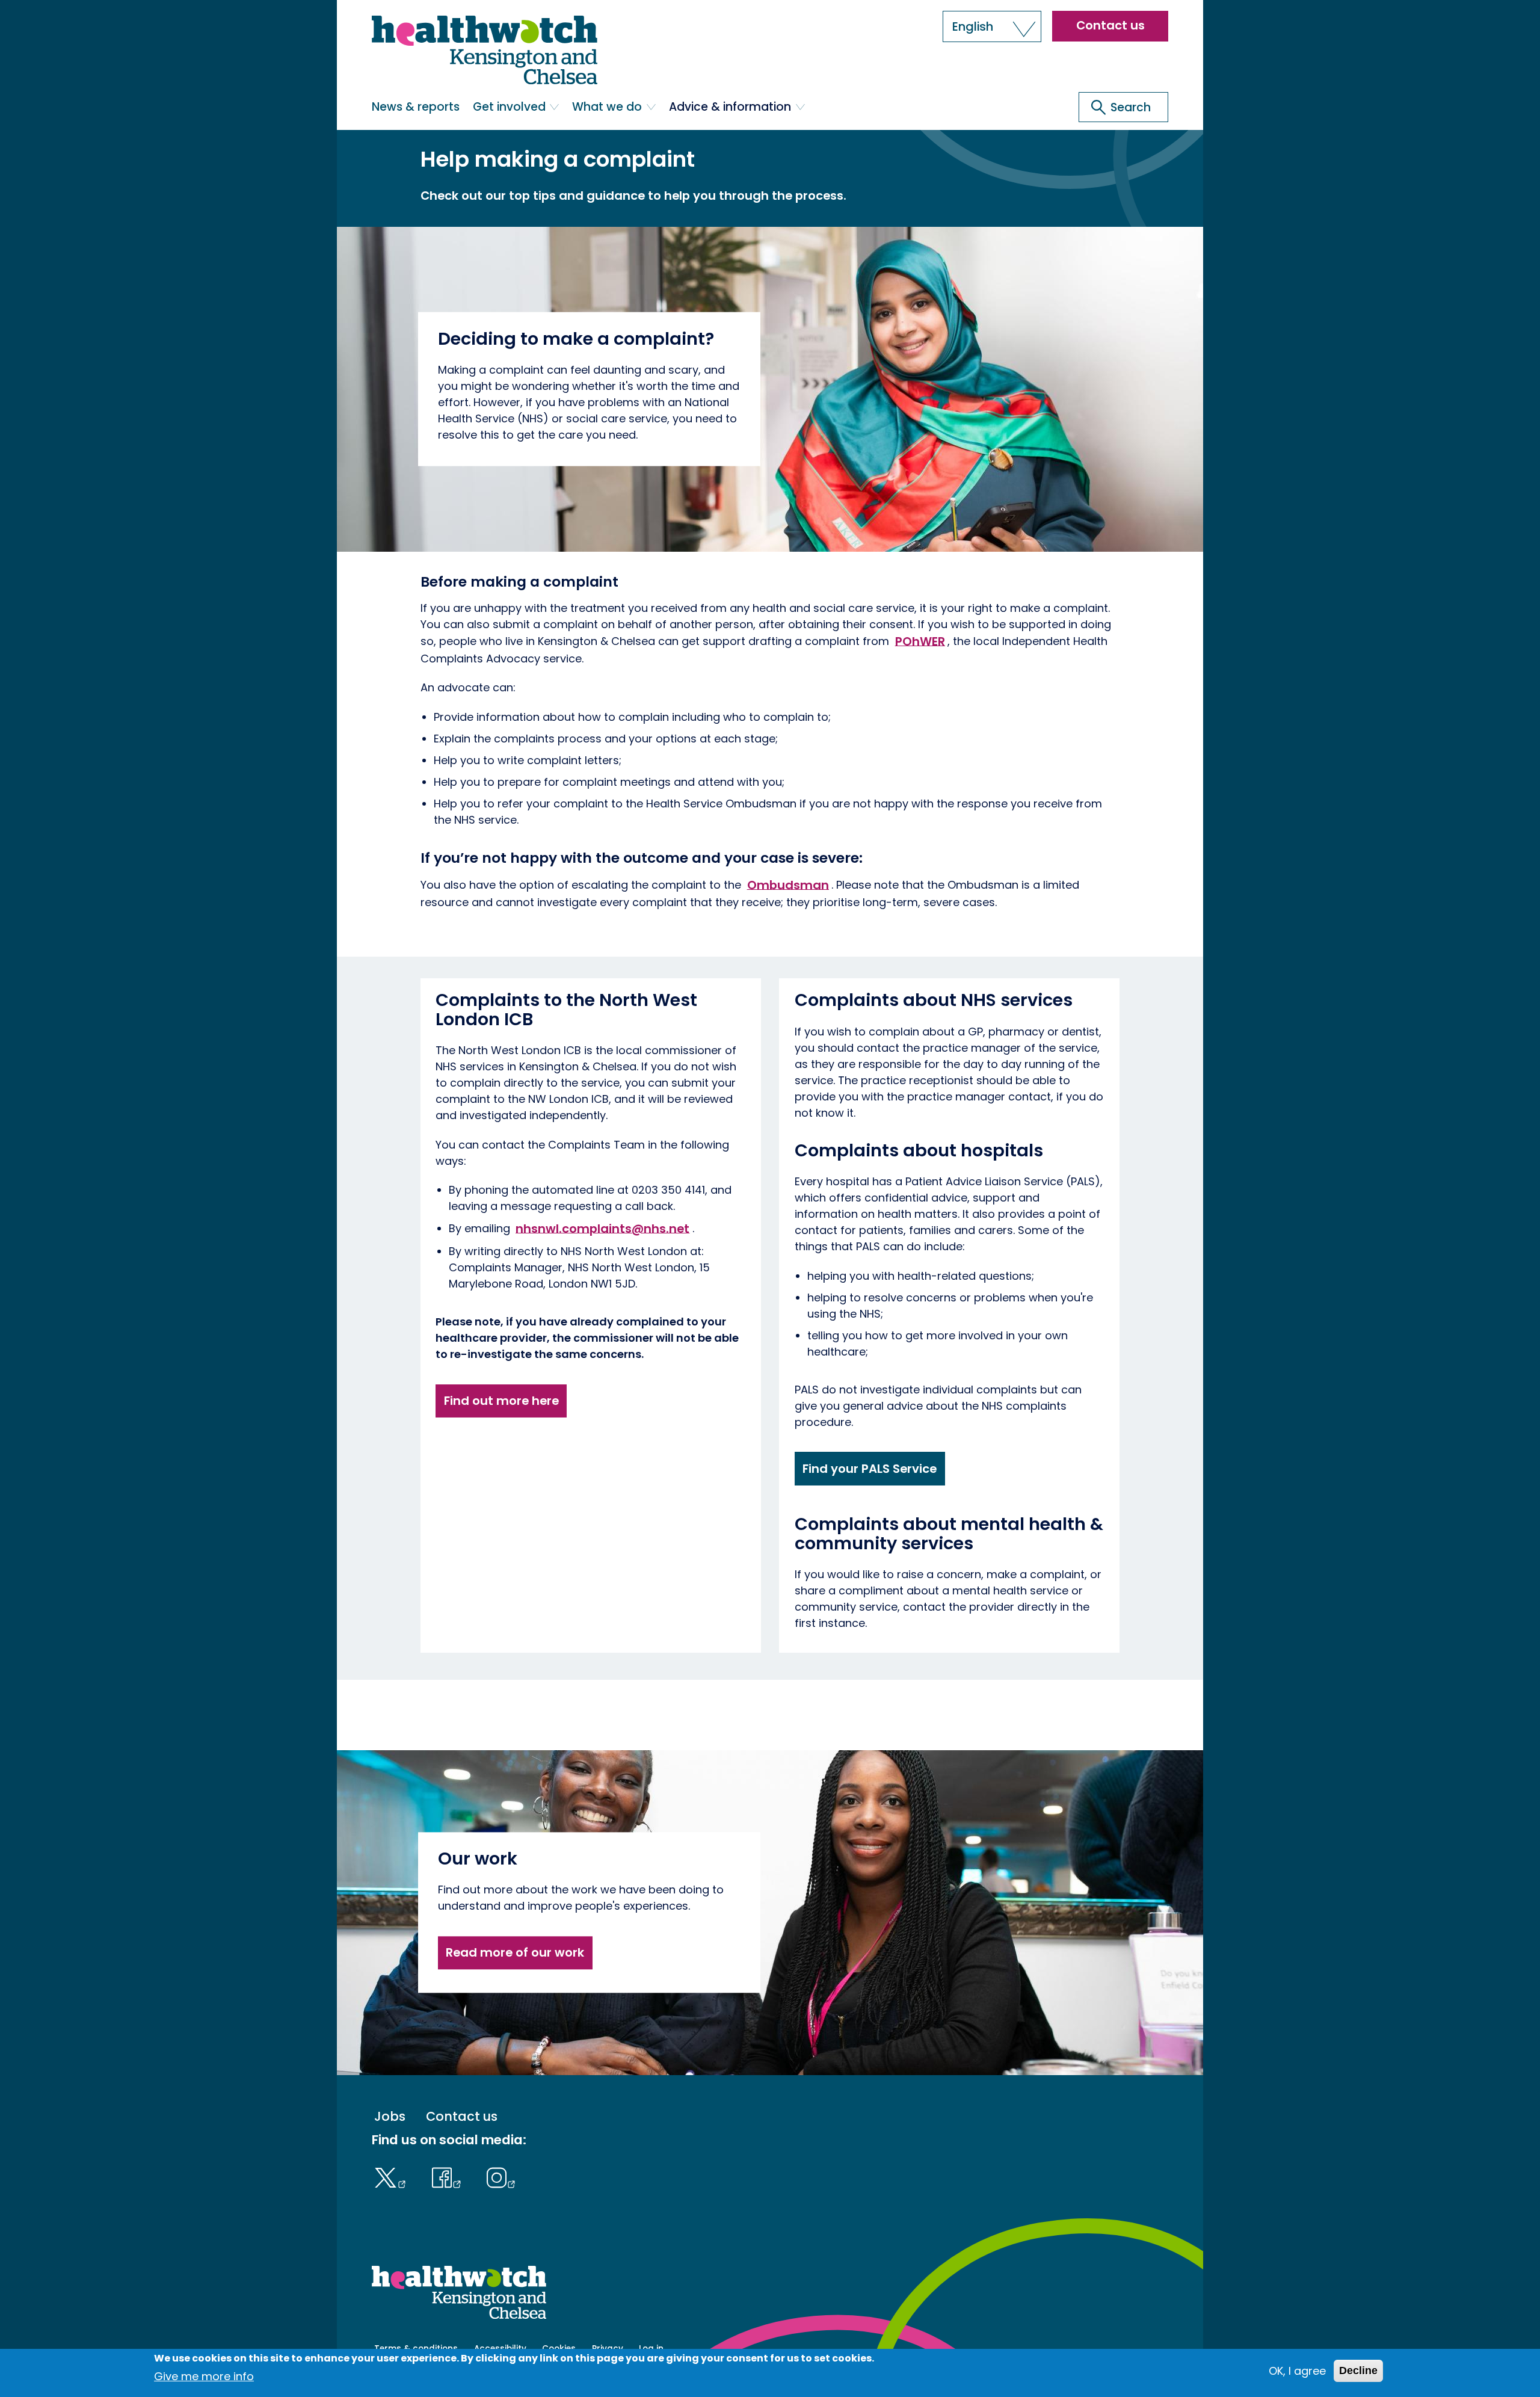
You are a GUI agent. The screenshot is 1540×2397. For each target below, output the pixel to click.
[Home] (485, 50)
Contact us (1110, 25)
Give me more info (204, 2376)
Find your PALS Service (870, 1469)
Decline (1358, 2371)
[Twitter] (393, 2176)
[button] (992, 26)
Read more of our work (515, 1952)
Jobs (390, 2116)
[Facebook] (449, 2176)
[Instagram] (501, 2176)
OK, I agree (1297, 2371)
